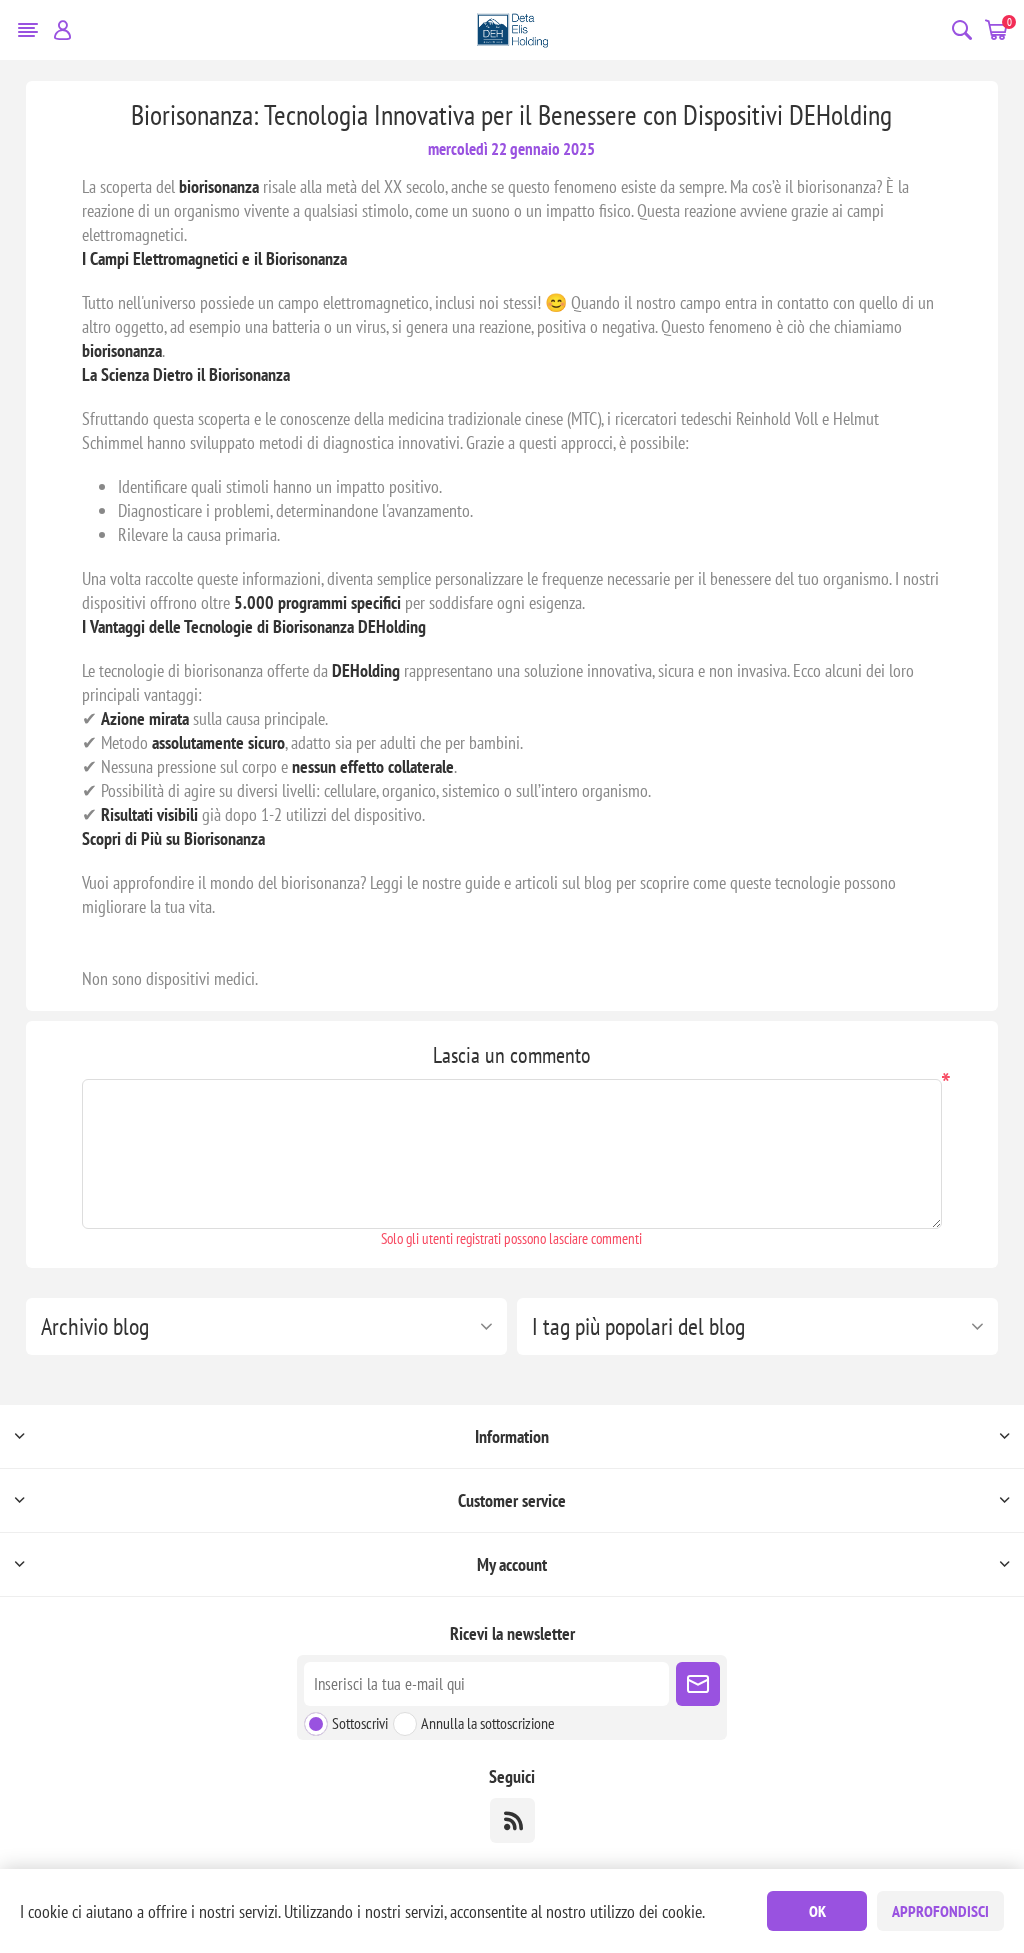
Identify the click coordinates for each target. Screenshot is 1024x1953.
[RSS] (512, 1820)
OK (817, 1911)
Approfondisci (940, 1911)
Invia (698, 1684)
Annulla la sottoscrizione (488, 1723)
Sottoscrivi (360, 1723)
